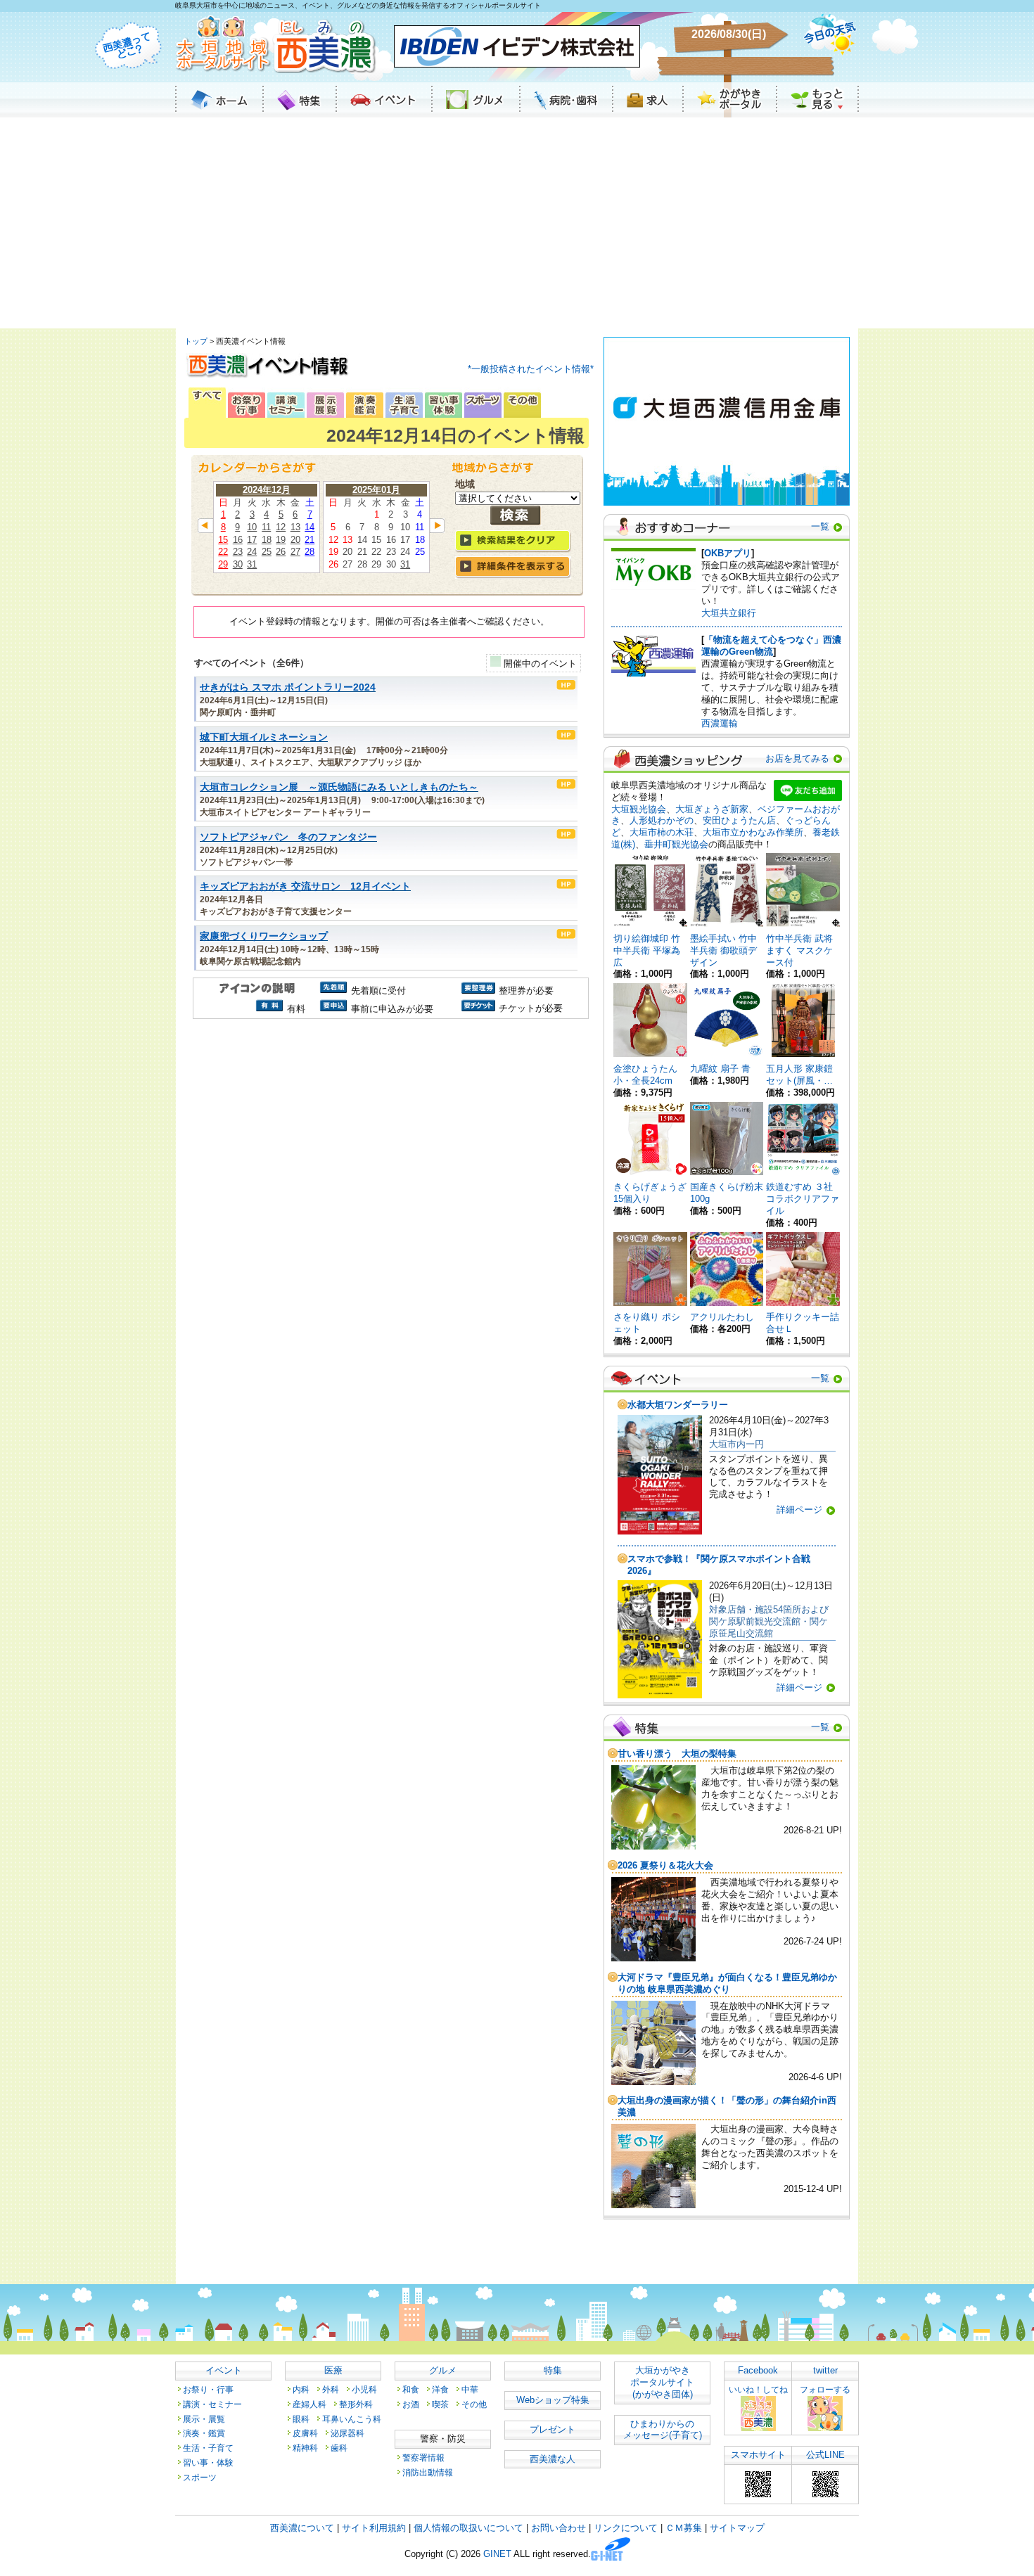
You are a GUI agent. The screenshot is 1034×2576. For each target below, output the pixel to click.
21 (309, 540)
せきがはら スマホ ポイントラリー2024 (288, 687)
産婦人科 (309, 2404)
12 (281, 527)
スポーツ (200, 2477)
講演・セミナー (212, 2404)
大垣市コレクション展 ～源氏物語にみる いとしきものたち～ (339, 787)
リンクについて (626, 2528)
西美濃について (302, 2528)
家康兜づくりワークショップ (264, 936)
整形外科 (356, 2404)
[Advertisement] (517, 223)
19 (281, 540)
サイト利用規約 (374, 2528)
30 (238, 564)
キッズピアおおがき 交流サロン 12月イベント (305, 886)
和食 (411, 2389)
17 (252, 540)
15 (223, 540)
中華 (470, 2389)
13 (295, 527)
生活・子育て (208, 2448)
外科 (331, 2389)
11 (266, 527)
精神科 (305, 2448)
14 (309, 527)
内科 (301, 2389)
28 (309, 552)
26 (281, 552)
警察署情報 (423, 2458)
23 (238, 552)
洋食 (440, 2389)
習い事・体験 (208, 2462)
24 (252, 552)
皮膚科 (305, 2433)
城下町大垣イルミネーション (264, 737)
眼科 (301, 2419)
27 (295, 552)
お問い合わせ (559, 2528)
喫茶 (440, 2404)
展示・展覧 (204, 2419)
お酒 (411, 2404)
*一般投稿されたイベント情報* (531, 369)
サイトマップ (737, 2528)
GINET (497, 2555)
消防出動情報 (428, 2472)
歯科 (339, 2448)
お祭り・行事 (208, 2389)
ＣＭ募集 (684, 2528)
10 (252, 527)
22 (223, 552)
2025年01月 (376, 490)
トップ (196, 341)
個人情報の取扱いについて (468, 2528)
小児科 (364, 2389)
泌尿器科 (347, 2433)
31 (252, 564)
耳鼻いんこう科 (352, 2419)
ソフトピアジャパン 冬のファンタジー (288, 837)
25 (267, 552)
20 (295, 540)
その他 (474, 2404)
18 (267, 540)
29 (223, 564)
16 (238, 540)
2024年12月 (267, 490)
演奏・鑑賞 (204, 2433)
